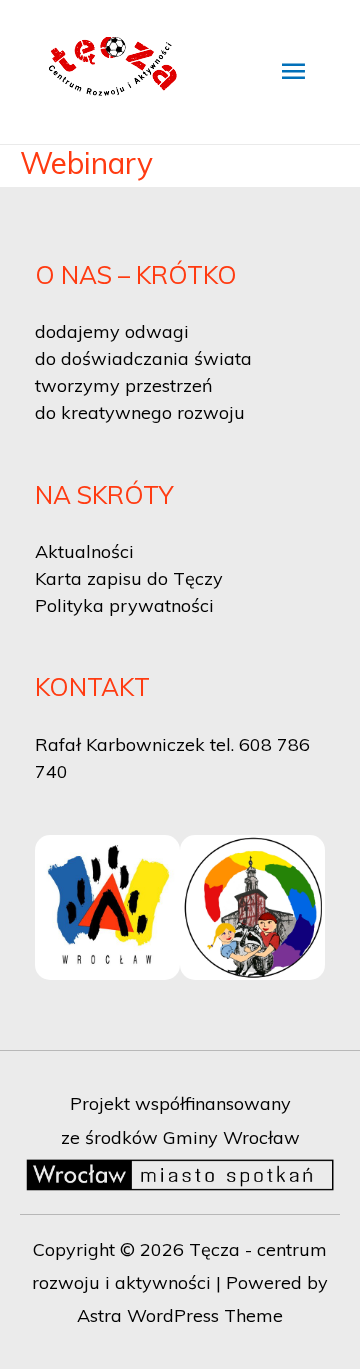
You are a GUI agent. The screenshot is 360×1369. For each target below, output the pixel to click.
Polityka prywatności (124, 605)
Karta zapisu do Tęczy (129, 578)
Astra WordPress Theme (180, 1315)
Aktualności (84, 551)
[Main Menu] (293, 72)
